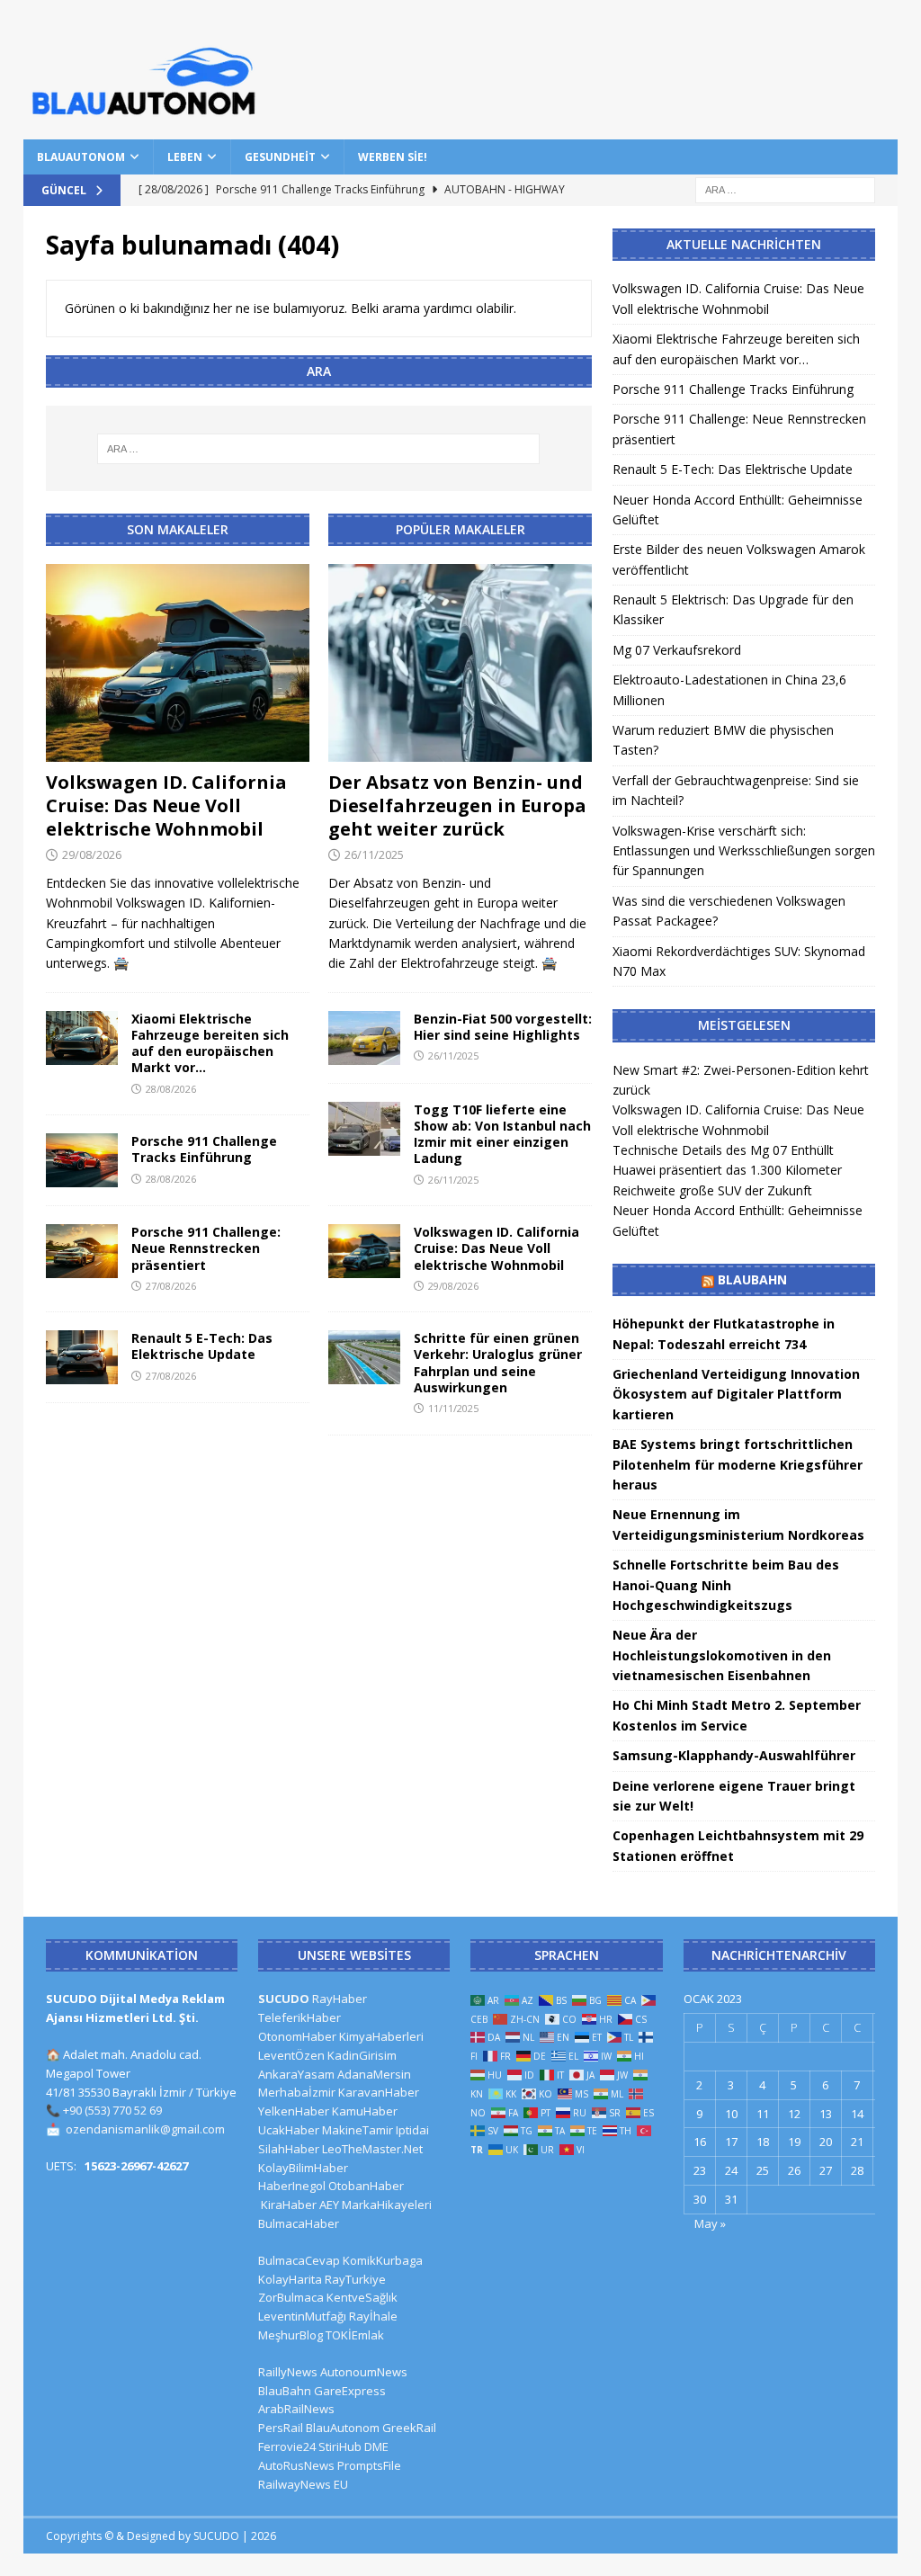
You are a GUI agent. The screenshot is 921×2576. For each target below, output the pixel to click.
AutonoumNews (364, 2372)
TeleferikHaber (300, 2017)
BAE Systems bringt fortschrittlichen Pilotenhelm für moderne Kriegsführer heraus (738, 1464)
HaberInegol (292, 2186)
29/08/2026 (92, 854)
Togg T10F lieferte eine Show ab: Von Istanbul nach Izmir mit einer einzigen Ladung (502, 1134)
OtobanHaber (366, 2186)
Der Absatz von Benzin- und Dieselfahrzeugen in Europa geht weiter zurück (457, 805)
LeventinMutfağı (302, 2316)
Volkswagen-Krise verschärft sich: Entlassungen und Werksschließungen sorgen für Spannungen (744, 851)
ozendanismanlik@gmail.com (145, 2129)
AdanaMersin (374, 2074)
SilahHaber (289, 2149)
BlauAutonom (81, 157)
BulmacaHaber (299, 2223)
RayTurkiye (355, 2279)
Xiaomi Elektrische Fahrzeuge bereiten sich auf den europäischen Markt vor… (210, 1043)
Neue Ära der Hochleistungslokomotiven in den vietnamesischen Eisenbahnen (722, 1655)
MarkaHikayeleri (387, 2205)
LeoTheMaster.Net (372, 2149)
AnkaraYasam (296, 2074)
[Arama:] (785, 188)
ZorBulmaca (291, 2297)
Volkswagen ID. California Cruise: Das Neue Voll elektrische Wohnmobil (166, 805)
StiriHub (340, 2446)
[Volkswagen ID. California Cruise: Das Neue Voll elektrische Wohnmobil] (178, 663)
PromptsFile (369, 2465)
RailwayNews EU (303, 2484)
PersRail (281, 2428)
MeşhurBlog (291, 2335)
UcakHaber (289, 2130)
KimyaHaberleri (381, 2036)
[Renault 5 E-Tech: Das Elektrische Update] (82, 1357)
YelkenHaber (294, 2111)
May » (710, 2223)
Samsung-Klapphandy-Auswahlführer (734, 1755)
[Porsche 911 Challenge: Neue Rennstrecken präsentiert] (82, 1251)
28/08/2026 (171, 1089)
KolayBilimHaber (303, 2168)
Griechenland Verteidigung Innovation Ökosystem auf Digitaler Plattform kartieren (736, 1394)
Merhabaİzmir (297, 2092)
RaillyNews (288, 2372)
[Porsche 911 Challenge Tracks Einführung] (82, 1160)
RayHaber (340, 1999)
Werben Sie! (393, 157)
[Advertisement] (628, 67)
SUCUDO (284, 1999)
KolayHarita (290, 2279)
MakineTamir (358, 2130)
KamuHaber (365, 2111)
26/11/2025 (374, 854)
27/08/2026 (171, 1286)
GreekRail (409, 2428)
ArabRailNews (296, 2409)
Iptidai (412, 2130)
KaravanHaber (379, 2092)
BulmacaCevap (299, 2260)
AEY (329, 2205)
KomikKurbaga (383, 2260)
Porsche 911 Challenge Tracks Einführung (204, 1149)
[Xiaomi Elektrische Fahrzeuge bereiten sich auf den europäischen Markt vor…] (82, 1038)
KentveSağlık (362, 2297)
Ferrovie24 (287, 2446)
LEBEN (185, 157)
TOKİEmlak (355, 2335)
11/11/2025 (453, 1408)
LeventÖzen (291, 2055)
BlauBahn (752, 1279)
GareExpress (350, 2391)
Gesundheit (280, 157)
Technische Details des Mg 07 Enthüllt (723, 1150)
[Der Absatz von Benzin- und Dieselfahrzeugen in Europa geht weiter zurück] (460, 663)
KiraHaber (290, 2205)
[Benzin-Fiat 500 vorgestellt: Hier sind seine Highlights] (364, 1038)
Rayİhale (373, 2316)
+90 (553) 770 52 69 (112, 2110)
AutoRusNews (296, 2465)
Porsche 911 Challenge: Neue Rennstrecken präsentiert (206, 1248)
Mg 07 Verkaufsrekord (677, 650)
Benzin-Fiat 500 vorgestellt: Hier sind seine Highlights (503, 1027)
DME (376, 2446)
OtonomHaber (297, 2036)
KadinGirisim (362, 2055)
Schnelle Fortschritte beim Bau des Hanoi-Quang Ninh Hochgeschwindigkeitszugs (726, 1585)
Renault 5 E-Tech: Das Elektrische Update (202, 1346)
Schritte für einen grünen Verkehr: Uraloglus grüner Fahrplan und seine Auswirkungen (498, 1363)
